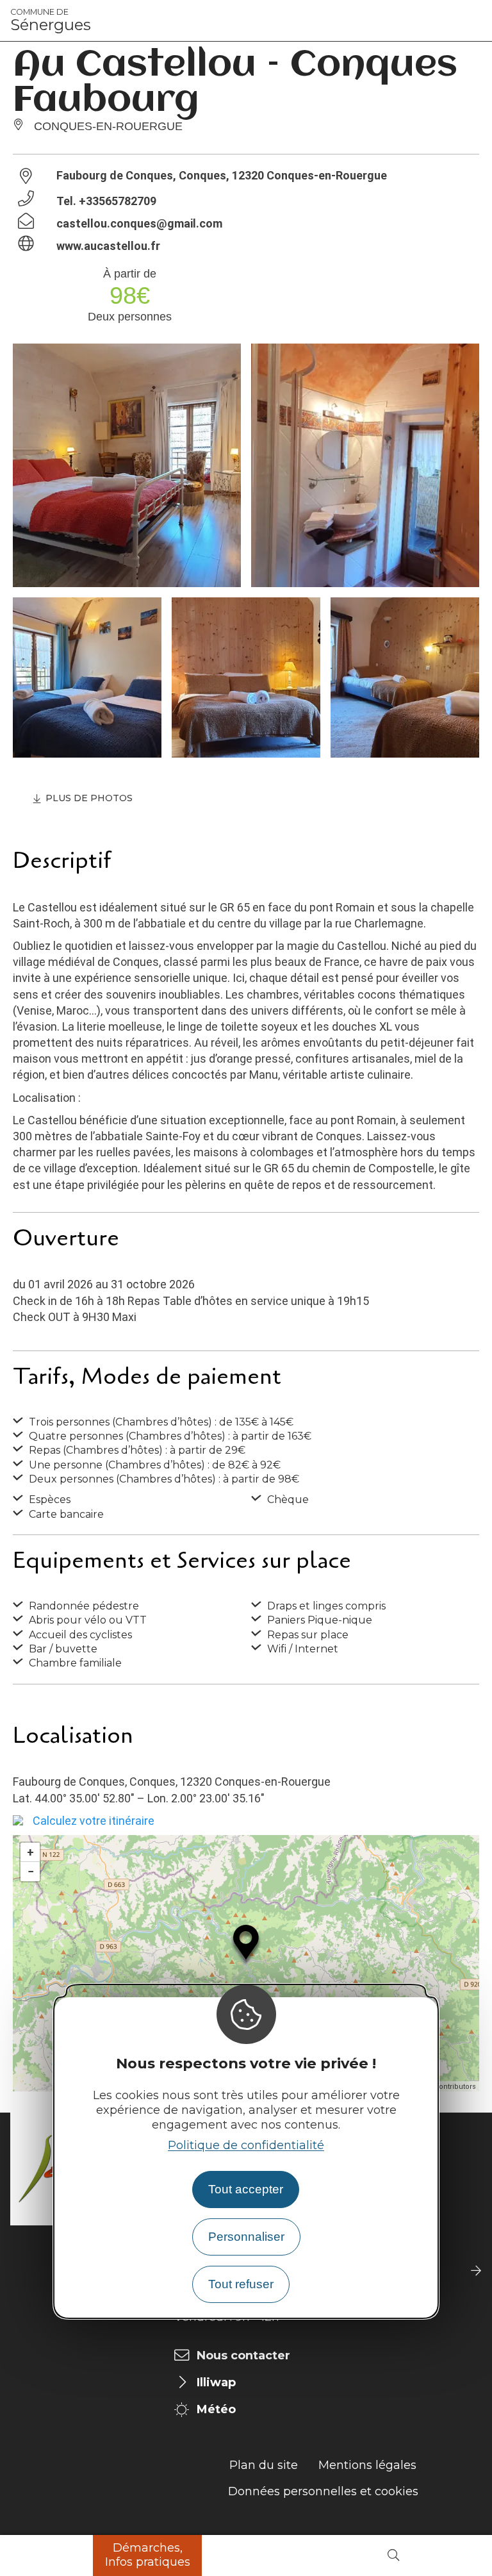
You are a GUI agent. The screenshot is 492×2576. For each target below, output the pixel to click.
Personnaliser (246, 2237)
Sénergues (51, 21)
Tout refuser (241, 2284)
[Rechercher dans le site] (393, 2556)
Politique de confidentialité (246, 2145)
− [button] (31, 1871)
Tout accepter (246, 2189)
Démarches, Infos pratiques (148, 2555)
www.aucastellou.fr (108, 246)
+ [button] (30, 1852)
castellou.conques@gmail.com (139, 223)
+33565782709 (118, 201)
